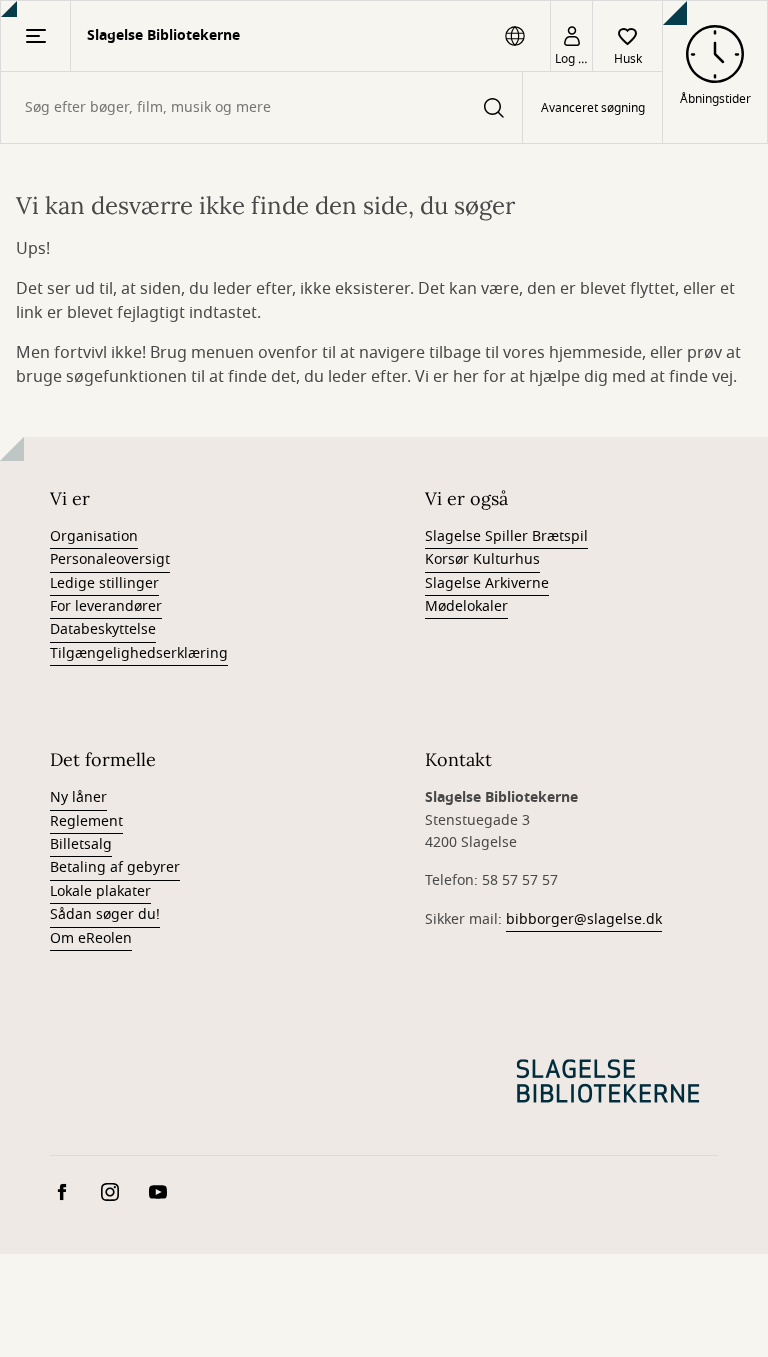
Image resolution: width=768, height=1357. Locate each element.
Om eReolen (91, 938)
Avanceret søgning (593, 108)
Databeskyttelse (103, 629)
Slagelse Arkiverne (487, 583)
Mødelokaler (466, 606)
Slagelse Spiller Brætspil (506, 536)
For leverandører (106, 606)
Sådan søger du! (105, 914)
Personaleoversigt (110, 559)
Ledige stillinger (104, 583)
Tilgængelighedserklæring (139, 653)
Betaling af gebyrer (115, 867)
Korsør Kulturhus (482, 559)
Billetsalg (81, 844)
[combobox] (261, 107)
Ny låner (78, 797)
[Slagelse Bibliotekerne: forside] (608, 1081)
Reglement (86, 821)
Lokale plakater (100, 891)
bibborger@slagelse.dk (584, 919)
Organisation (94, 536)
